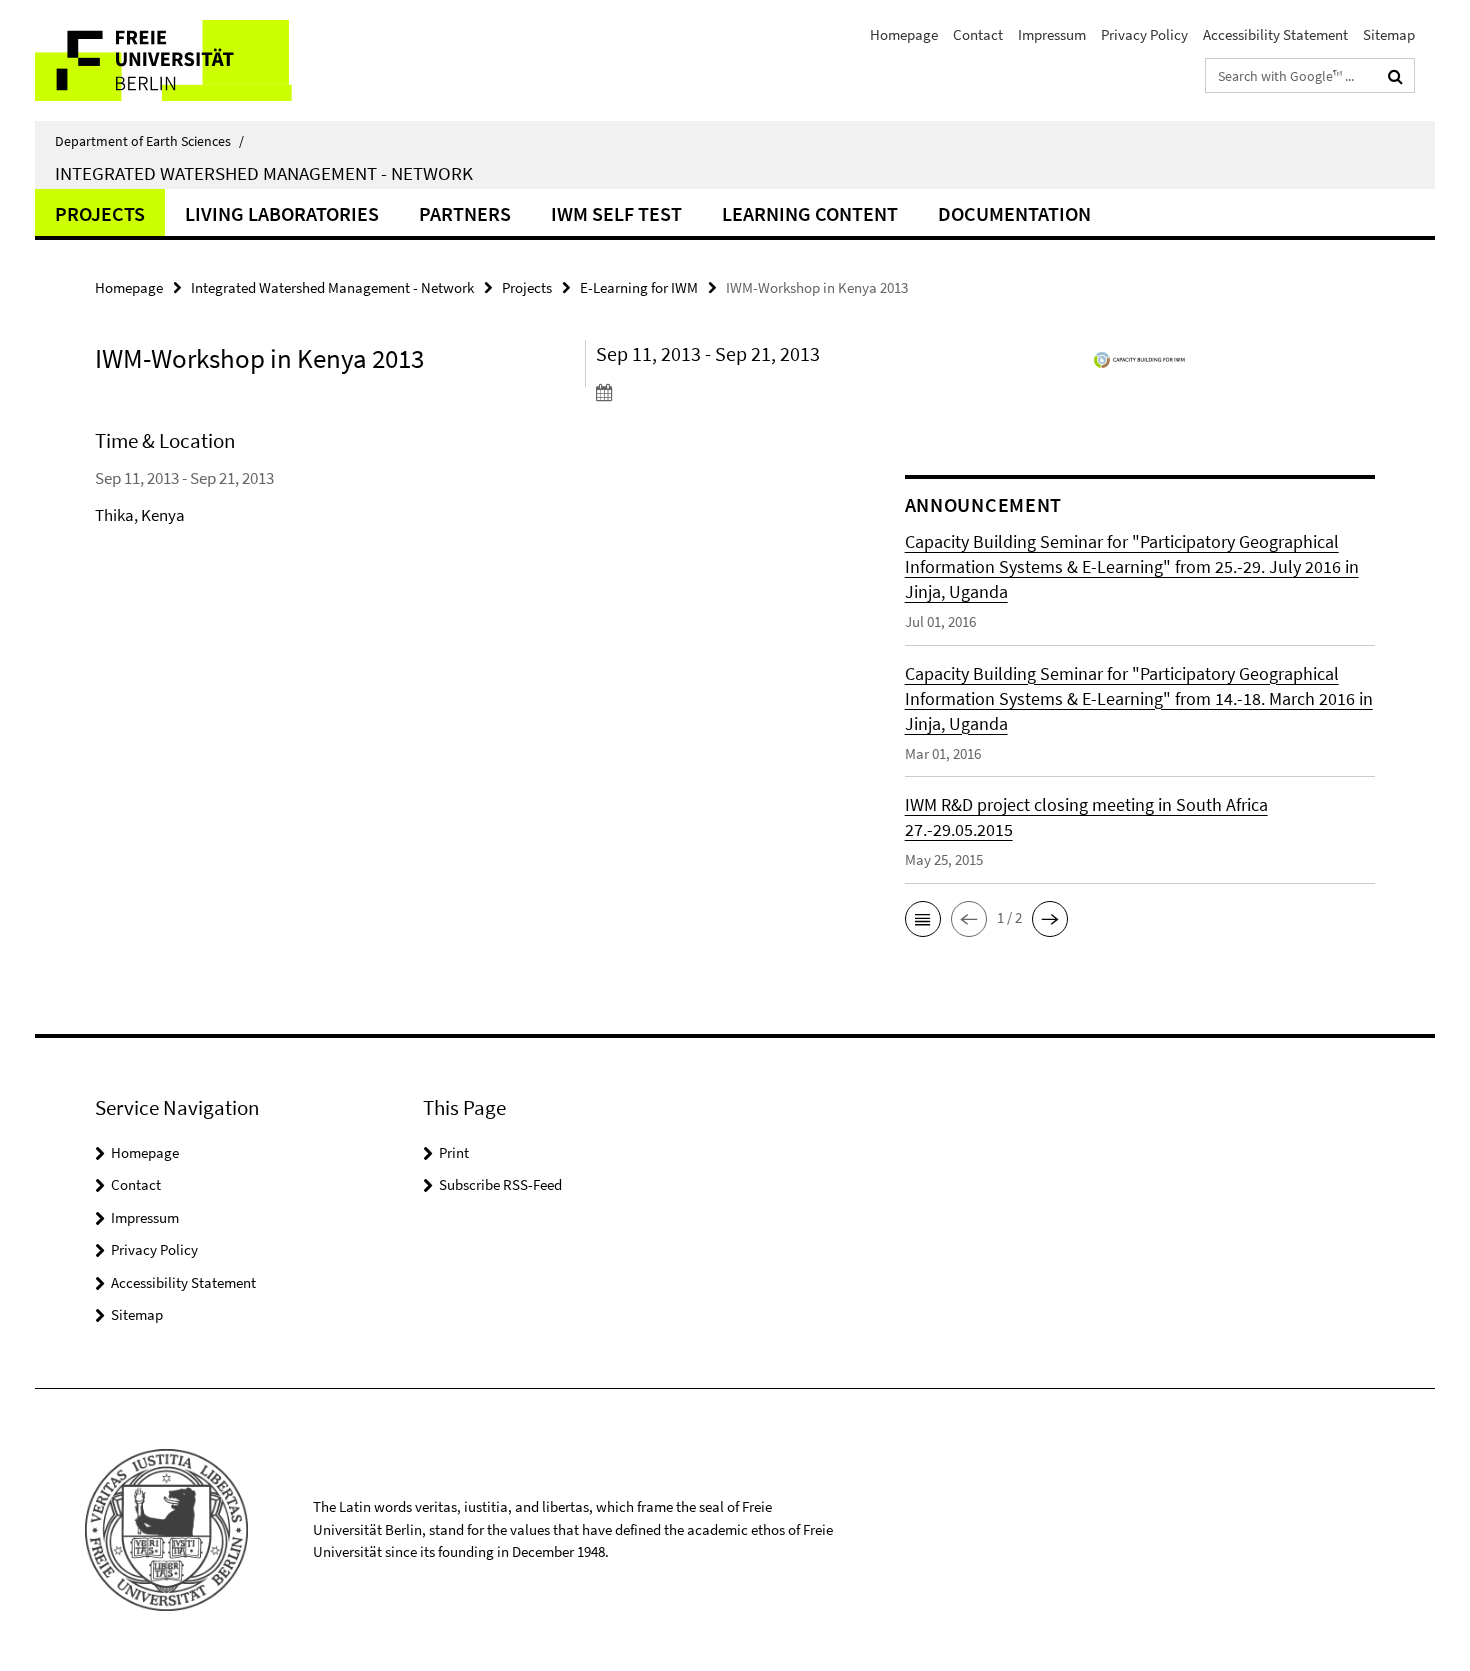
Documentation (1014, 213)
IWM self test (616, 213)
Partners (465, 213)
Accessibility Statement (1275, 34)
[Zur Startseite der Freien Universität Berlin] (202, 60)
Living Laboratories (282, 213)
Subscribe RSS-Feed (500, 1184)
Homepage (904, 34)
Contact (978, 34)
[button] (923, 919)
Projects (100, 213)
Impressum (1052, 34)
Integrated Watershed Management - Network (264, 173)
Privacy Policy (1144, 34)
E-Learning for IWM (639, 287)
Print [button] (454, 1152)
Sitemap (1389, 34)
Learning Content (810, 213)
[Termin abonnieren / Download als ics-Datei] (712, 392)
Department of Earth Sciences (149, 141)
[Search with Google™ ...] (1395, 76)
